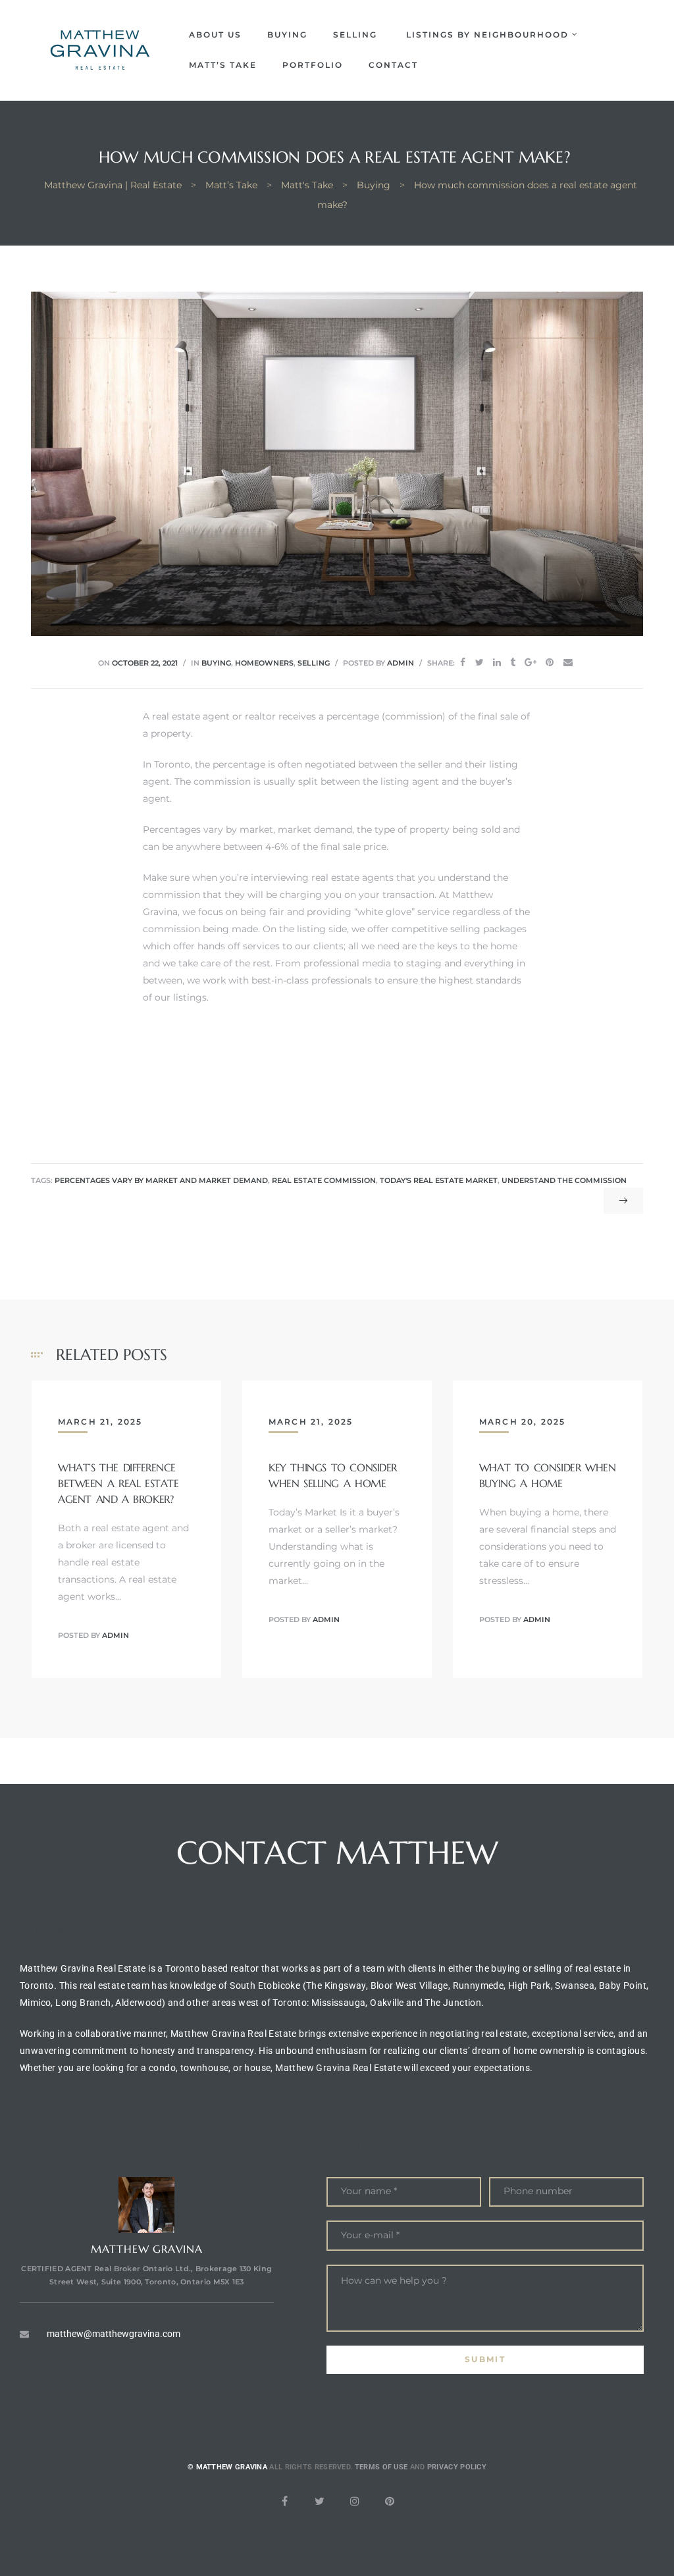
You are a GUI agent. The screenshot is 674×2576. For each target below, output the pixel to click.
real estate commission (324, 1181)
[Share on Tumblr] (513, 663)
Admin (116, 1635)
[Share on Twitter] (480, 663)
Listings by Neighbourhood (487, 35)
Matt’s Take (223, 65)
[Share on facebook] (463, 663)
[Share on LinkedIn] (497, 663)
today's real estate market (439, 1181)
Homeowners (264, 663)
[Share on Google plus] (531, 663)
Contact (393, 65)
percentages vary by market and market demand (161, 1181)
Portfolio (313, 65)
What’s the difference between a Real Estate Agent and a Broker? (118, 1483)
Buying (287, 35)
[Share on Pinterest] (550, 663)
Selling (357, 35)
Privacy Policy (457, 2467)
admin (401, 663)
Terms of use (381, 2467)
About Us (215, 35)
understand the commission (564, 1181)
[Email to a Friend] (568, 663)
